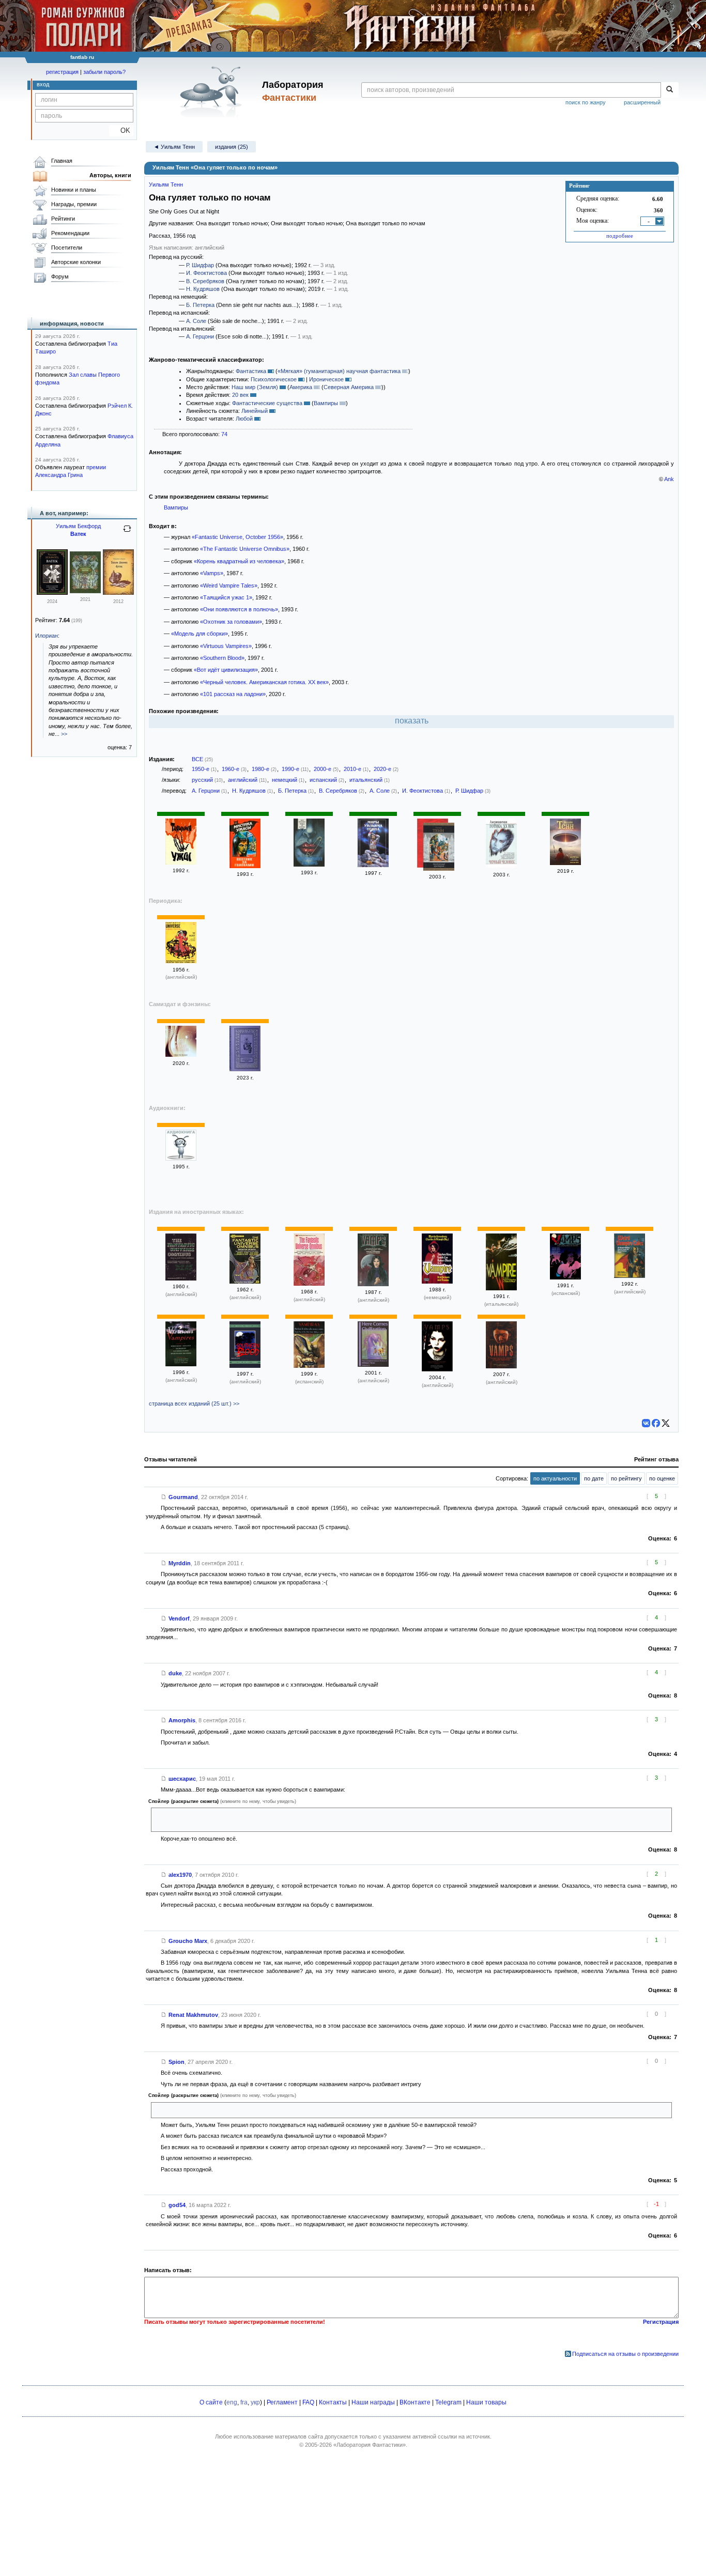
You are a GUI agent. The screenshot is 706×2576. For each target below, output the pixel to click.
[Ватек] (52, 593)
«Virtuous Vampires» (226, 646)
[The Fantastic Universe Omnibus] (181, 1278)
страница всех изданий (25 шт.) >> (194, 1403)
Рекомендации (70, 233)
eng (232, 2402)
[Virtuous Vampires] (181, 1364)
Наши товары (486, 2402)
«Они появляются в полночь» (239, 609)
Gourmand (183, 1497)
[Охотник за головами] (245, 866)
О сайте (211, 2402)
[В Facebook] (656, 1423)
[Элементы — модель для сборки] (181, 1159)
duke (175, 1673)
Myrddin (180, 1563)
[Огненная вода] (373, 865)
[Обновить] (127, 533)
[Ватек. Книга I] (85, 591)
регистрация (62, 72)
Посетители (67, 248)
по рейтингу (626, 1478)
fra (244, 2402)
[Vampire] (437, 1282)
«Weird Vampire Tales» (229, 585)
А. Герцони (200, 336)
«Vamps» (212, 573)
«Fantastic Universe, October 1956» (237, 537)
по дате (594, 1478)
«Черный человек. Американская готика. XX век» (264, 682)
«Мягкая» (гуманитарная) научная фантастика (339, 371)
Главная (62, 161)
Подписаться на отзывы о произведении (625, 2354)
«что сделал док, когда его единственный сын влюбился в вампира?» (247, 2110)
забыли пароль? (104, 72)
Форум (60, 276)
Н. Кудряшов (203, 289)
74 (224, 434)
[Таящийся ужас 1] (181, 862)
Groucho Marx (188, 1941)
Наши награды (373, 2402)
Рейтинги (63, 219)
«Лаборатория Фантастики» (370, 2445)
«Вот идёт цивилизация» (226, 670)
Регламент (282, 2402)
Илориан (47, 636)
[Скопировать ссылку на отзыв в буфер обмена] (164, 1497)
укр (255, 2402)
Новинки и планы (74, 190)
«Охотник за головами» (231, 622)
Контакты (333, 2402)
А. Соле (196, 321)
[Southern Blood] (245, 1366)
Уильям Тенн (166, 184)
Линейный (255, 411)
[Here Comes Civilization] (373, 1365)
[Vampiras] (309, 1366)
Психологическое (274, 379)
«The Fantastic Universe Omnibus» (245, 549)
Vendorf (179, 1618)
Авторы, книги (110, 175)
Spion (177, 2062)
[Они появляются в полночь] (309, 865)
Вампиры (326, 403)
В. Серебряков (205, 281)
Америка (301, 387)
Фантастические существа (267, 403)
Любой (244, 419)
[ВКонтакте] (646, 1423)
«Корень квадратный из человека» (239, 561)
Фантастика (251, 371)
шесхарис (182, 1779)
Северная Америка (349, 387)
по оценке (662, 1478)
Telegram (448, 2402)
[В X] (666, 1423)
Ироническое (326, 379)
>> (64, 734)
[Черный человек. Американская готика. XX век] (501, 867)
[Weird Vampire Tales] (630, 1276)
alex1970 (180, 1875)
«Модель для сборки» (199, 634)
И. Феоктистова (206, 273)
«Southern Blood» (222, 658)
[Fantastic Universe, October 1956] (181, 961)
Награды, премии (74, 204)
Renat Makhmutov (193, 2015)
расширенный (642, 102)
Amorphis (182, 1720)
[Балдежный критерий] (439, 848)
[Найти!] (670, 90)
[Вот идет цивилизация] (565, 863)
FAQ (308, 2402)
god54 (177, 2205)
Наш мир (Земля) (255, 387)
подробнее (620, 236)
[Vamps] (373, 1284)
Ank (669, 479)
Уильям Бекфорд (78, 526)
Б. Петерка (200, 305)
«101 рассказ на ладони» (233, 694)
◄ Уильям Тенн (174, 147)
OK (121, 130)
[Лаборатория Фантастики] (213, 91)
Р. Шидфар (200, 265)
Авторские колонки (76, 262)
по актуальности (555, 1478)
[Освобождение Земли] (245, 1069)
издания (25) (232, 147)
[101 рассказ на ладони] (181, 1055)
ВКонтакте (415, 2402)
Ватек (78, 534)
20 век (240, 395)
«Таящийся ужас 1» (226, 597)
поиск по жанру (586, 102)
